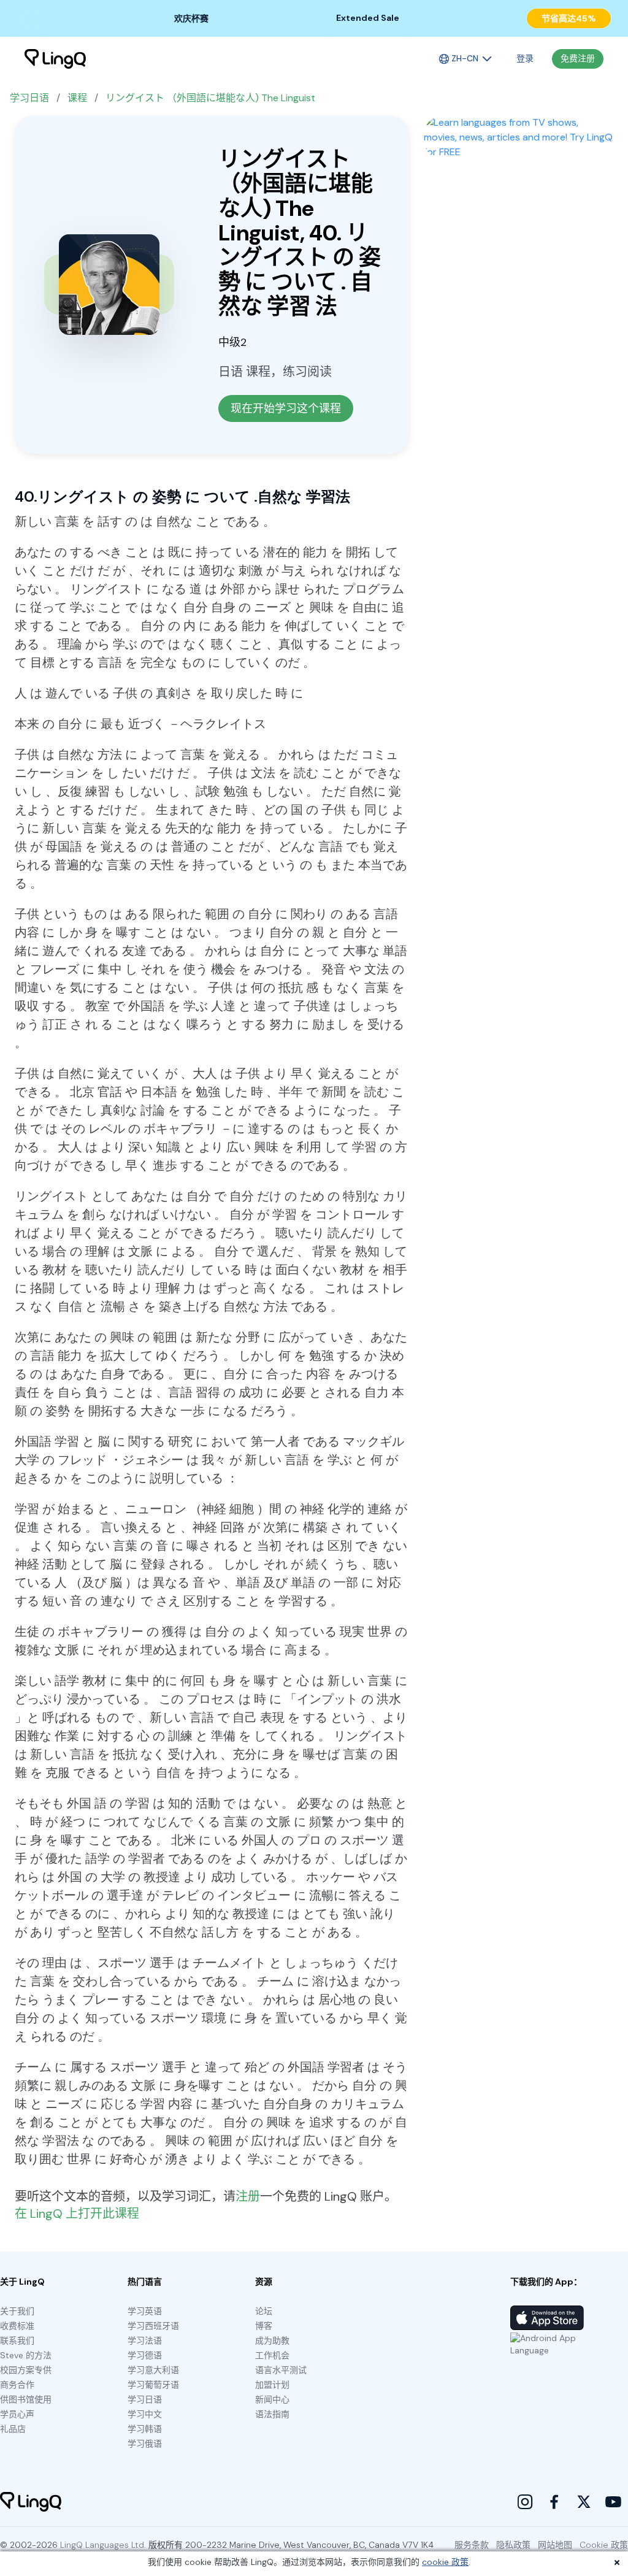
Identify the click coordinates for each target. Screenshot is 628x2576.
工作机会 (272, 2355)
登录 (525, 58)
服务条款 (472, 2545)
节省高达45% (569, 18)
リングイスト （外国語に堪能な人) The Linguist (210, 98)
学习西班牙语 (153, 2326)
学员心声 (17, 2414)
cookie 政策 (445, 2562)
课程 (77, 98)
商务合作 (17, 2385)
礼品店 (13, 2429)
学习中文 (145, 2414)
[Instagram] (525, 2502)
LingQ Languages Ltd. (103, 2545)
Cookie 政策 (604, 2545)
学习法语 (145, 2340)
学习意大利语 (153, 2370)
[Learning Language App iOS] (547, 2318)
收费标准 (17, 2326)
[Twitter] (584, 2502)
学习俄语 (145, 2444)
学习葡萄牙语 (153, 2385)
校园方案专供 (26, 2370)
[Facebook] (554, 2502)
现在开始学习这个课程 (286, 408)
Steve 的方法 (26, 2355)
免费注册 (578, 58)
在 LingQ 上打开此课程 (77, 2214)
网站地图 (555, 2545)
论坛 (264, 2311)
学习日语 (29, 98)
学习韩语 (145, 2429)
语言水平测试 (281, 2370)
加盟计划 (272, 2385)
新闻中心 (272, 2399)
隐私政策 (513, 2545)
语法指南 (272, 2414)
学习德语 (145, 2355)
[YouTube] (613, 2502)
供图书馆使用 (26, 2399)
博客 (264, 2326)
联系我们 (17, 2340)
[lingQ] (55, 59)
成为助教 (272, 2340)
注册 (248, 2196)
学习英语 (145, 2311)
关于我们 (17, 2311)
